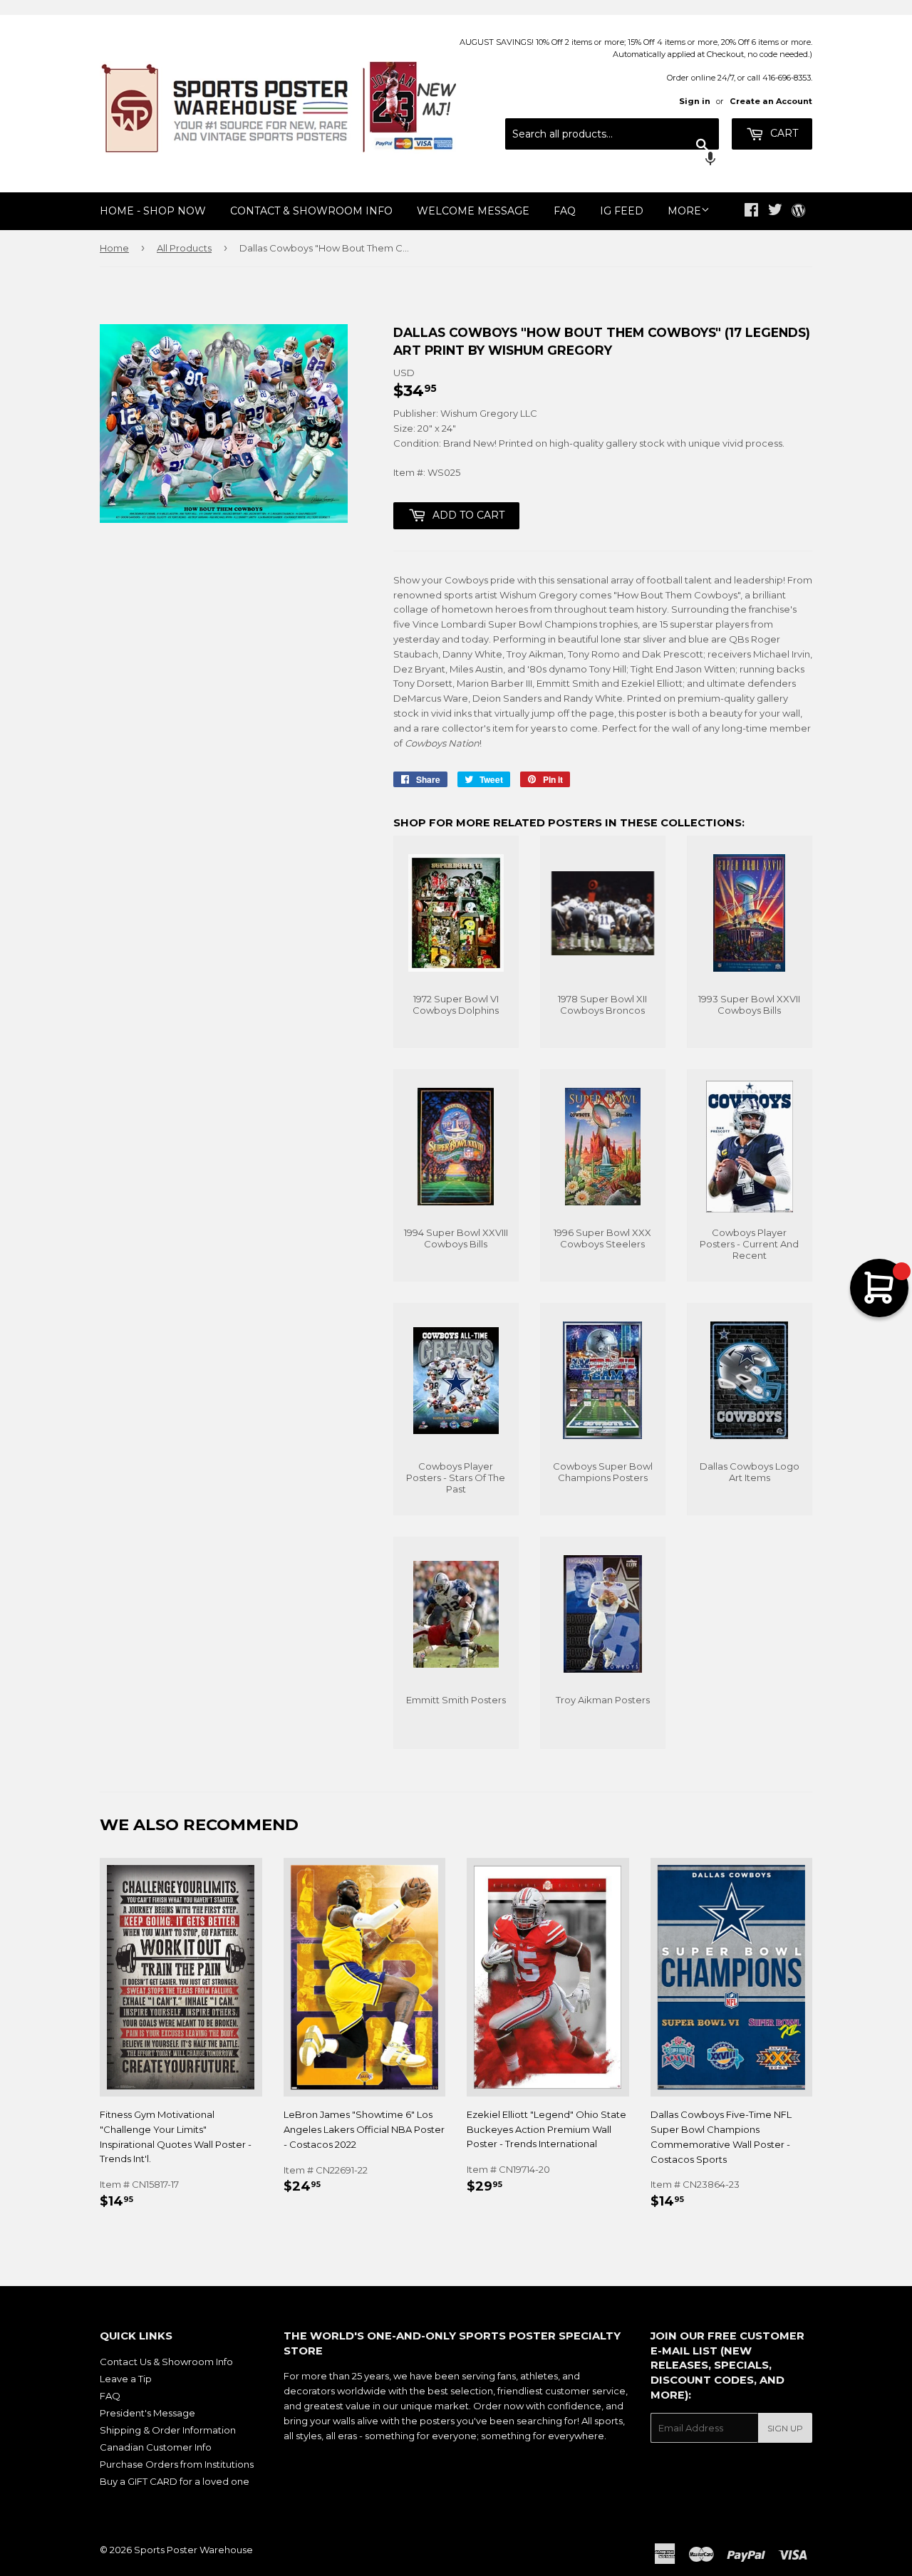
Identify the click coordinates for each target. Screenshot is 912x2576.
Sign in (695, 101)
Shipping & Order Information (168, 2430)
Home (114, 248)
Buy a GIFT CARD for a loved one (175, 2481)
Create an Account (771, 101)
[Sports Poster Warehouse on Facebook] (751, 212)
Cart (783, 133)
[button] (612, 160)
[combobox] (612, 134)
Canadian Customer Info (156, 2447)
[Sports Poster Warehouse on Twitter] (775, 212)
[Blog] (798, 212)
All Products (184, 248)
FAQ (565, 211)
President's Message (147, 2413)
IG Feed (622, 211)
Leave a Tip (126, 2379)
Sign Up (785, 2428)
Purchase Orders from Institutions (177, 2464)
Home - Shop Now (153, 211)
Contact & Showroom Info (311, 211)
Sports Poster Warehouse (193, 2550)
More (684, 211)
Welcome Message (473, 211)
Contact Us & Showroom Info (166, 2362)
